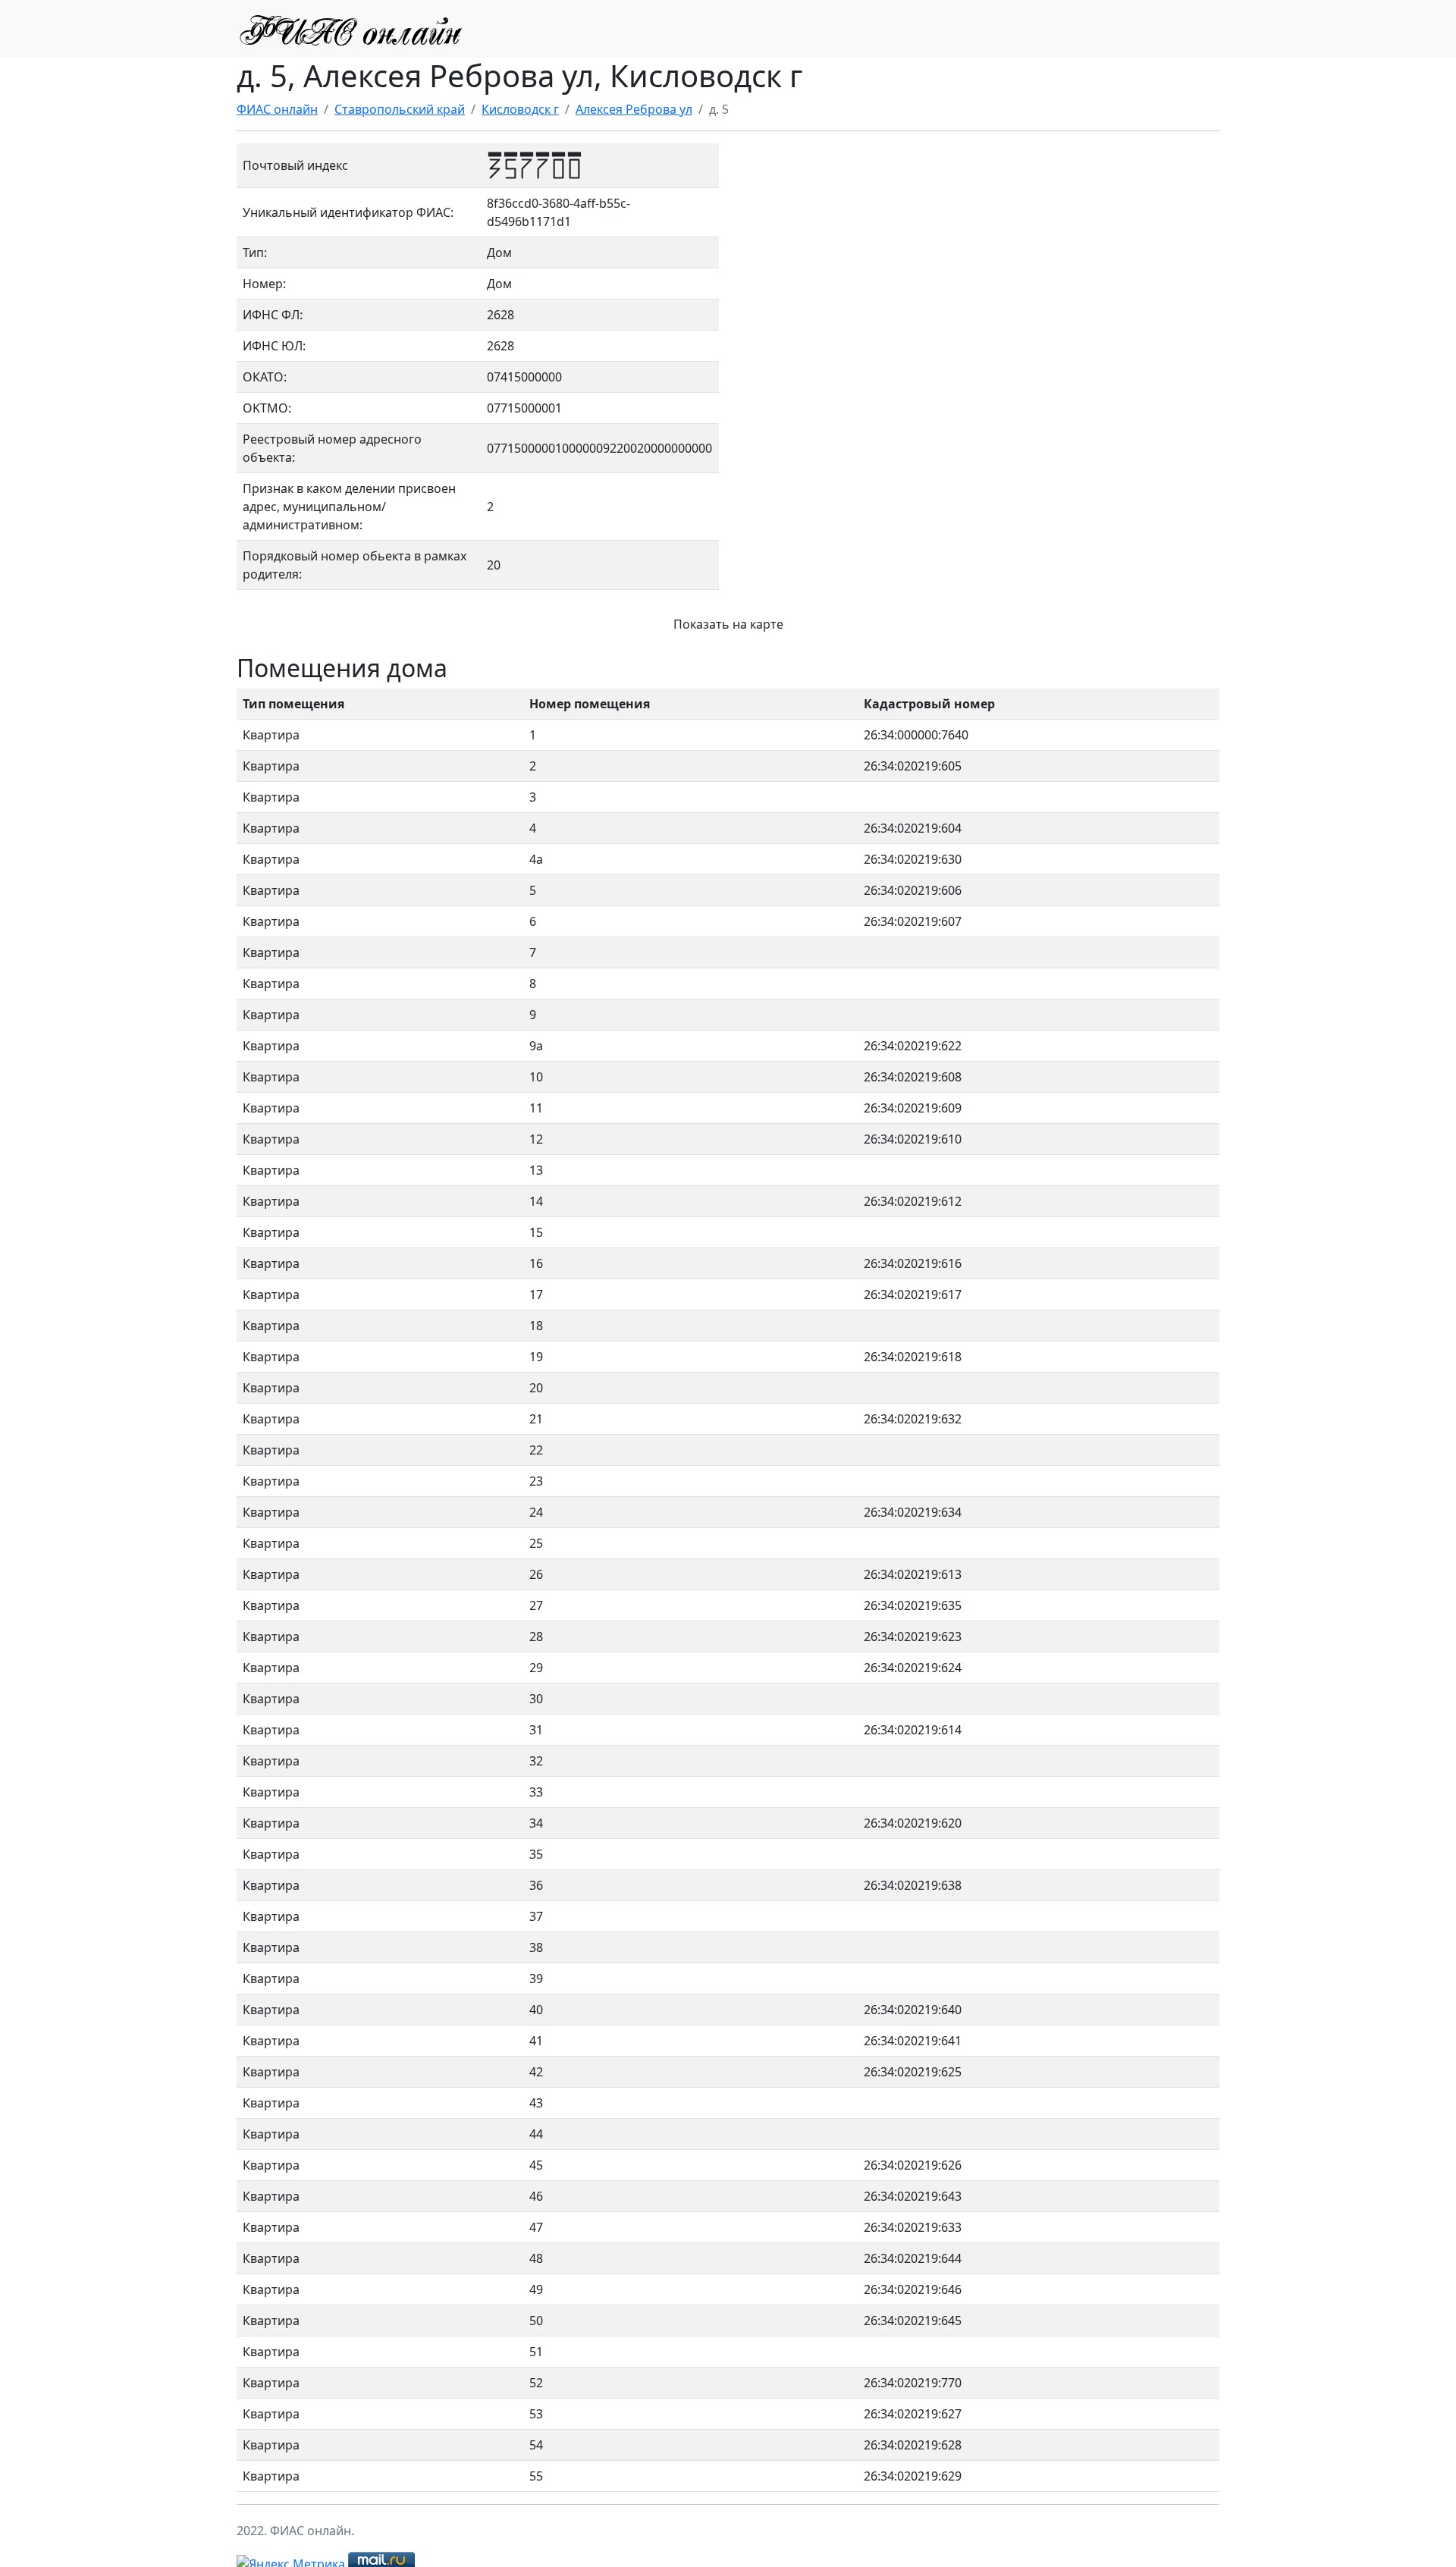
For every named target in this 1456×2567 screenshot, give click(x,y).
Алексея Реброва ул (634, 109)
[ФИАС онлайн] (350, 29)
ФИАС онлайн (277, 109)
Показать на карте (728, 624)
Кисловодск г (520, 109)
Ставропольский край (400, 109)
